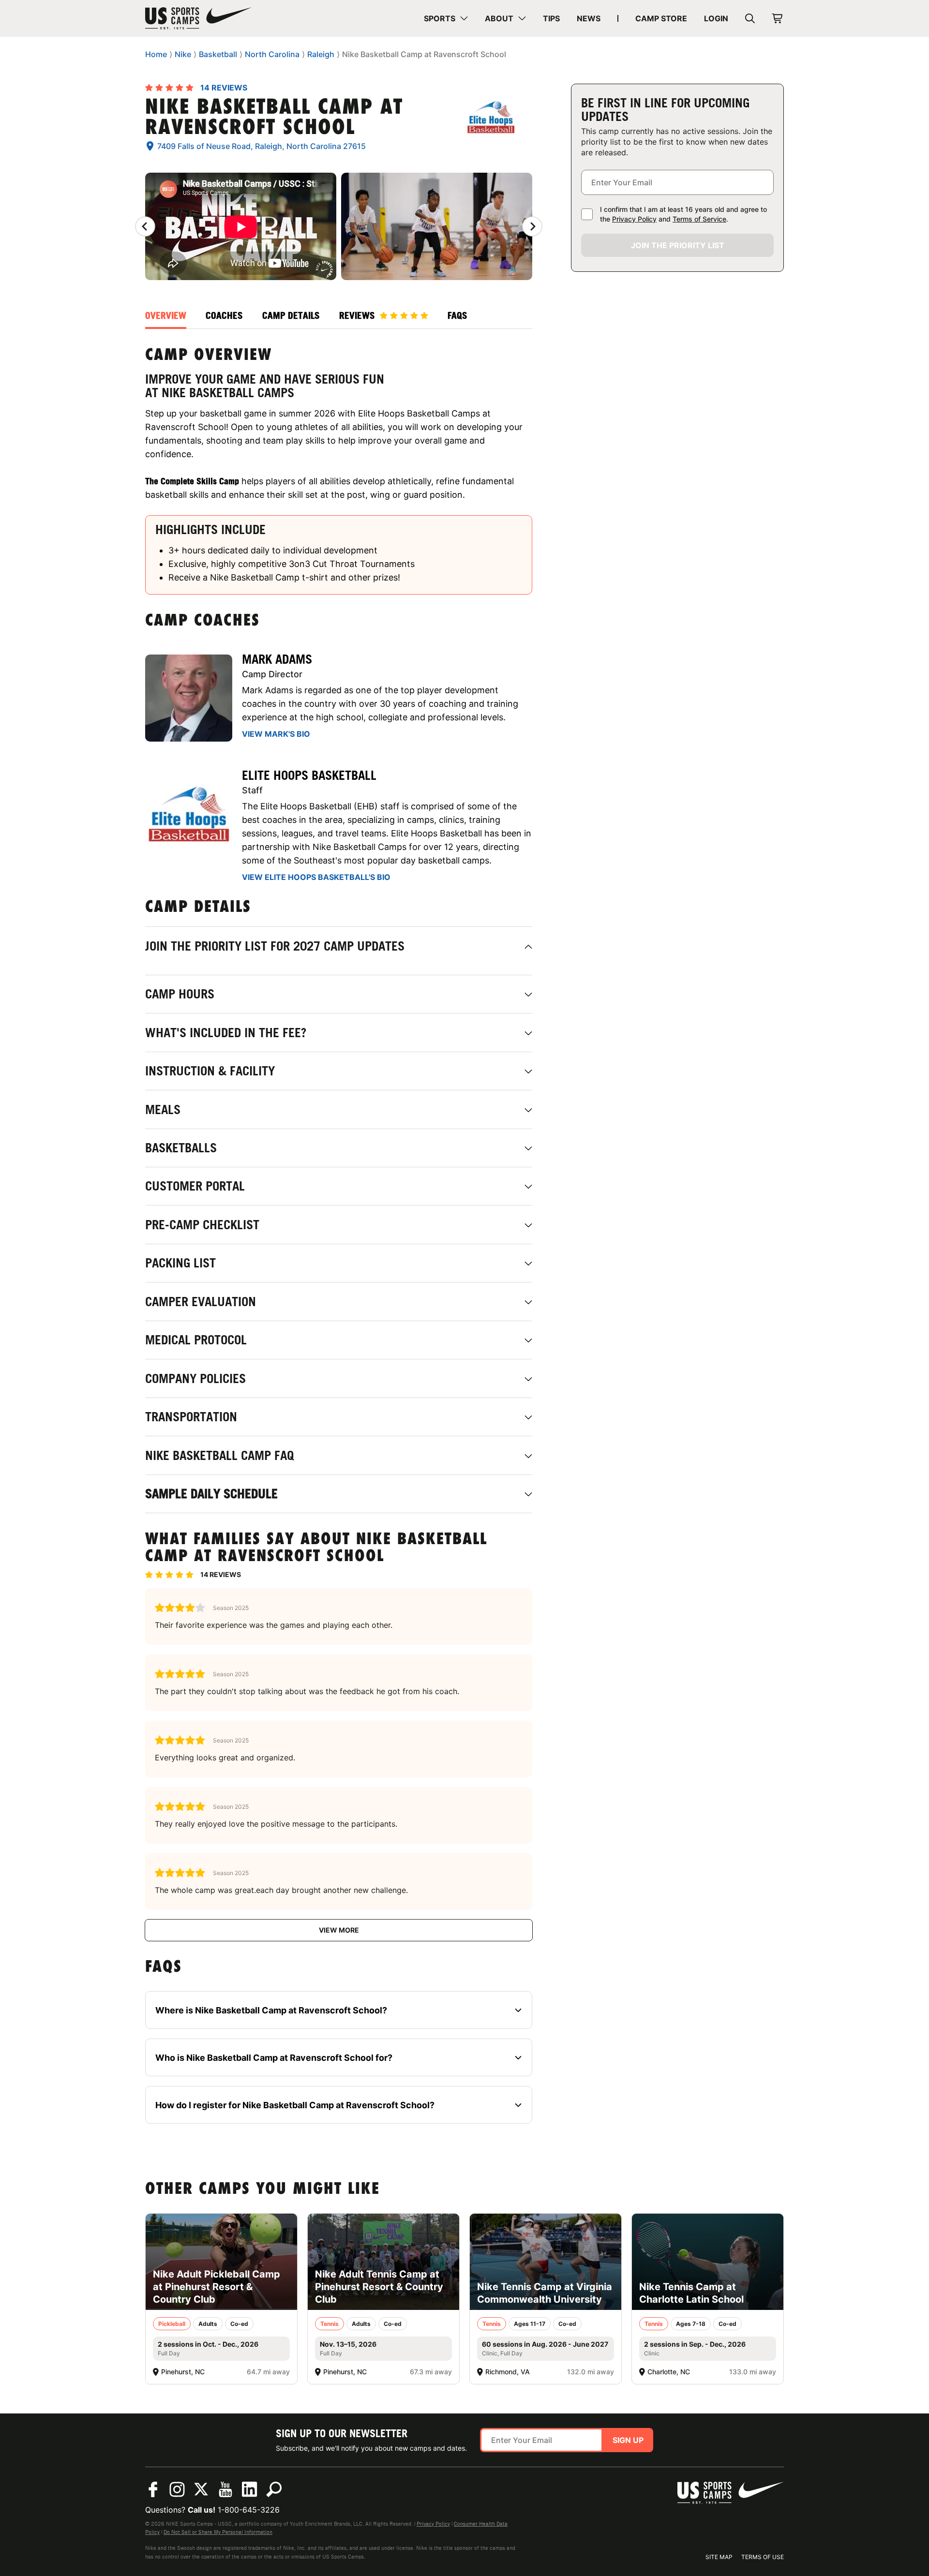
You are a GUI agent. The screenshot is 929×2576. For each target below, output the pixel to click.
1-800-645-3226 (249, 2510)
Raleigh (321, 54)
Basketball (218, 54)
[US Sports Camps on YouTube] (225, 2489)
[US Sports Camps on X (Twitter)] (201, 2489)
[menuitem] (446, 18)
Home (156, 54)
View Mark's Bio (276, 734)
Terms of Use (763, 2557)
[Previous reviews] (145, 226)
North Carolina (272, 54)
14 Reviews (224, 88)
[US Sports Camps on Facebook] (153, 2489)
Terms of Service (699, 219)
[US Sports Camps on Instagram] (177, 2489)
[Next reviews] (532, 226)
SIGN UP (628, 2440)
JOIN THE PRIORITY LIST (678, 245)
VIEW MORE (339, 1930)
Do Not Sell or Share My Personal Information (218, 2532)
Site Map (719, 2557)
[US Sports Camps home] (198, 18)
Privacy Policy (634, 219)
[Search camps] (274, 2489)
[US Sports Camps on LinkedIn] (250, 2489)
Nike (183, 54)
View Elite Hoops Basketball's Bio (316, 877)
